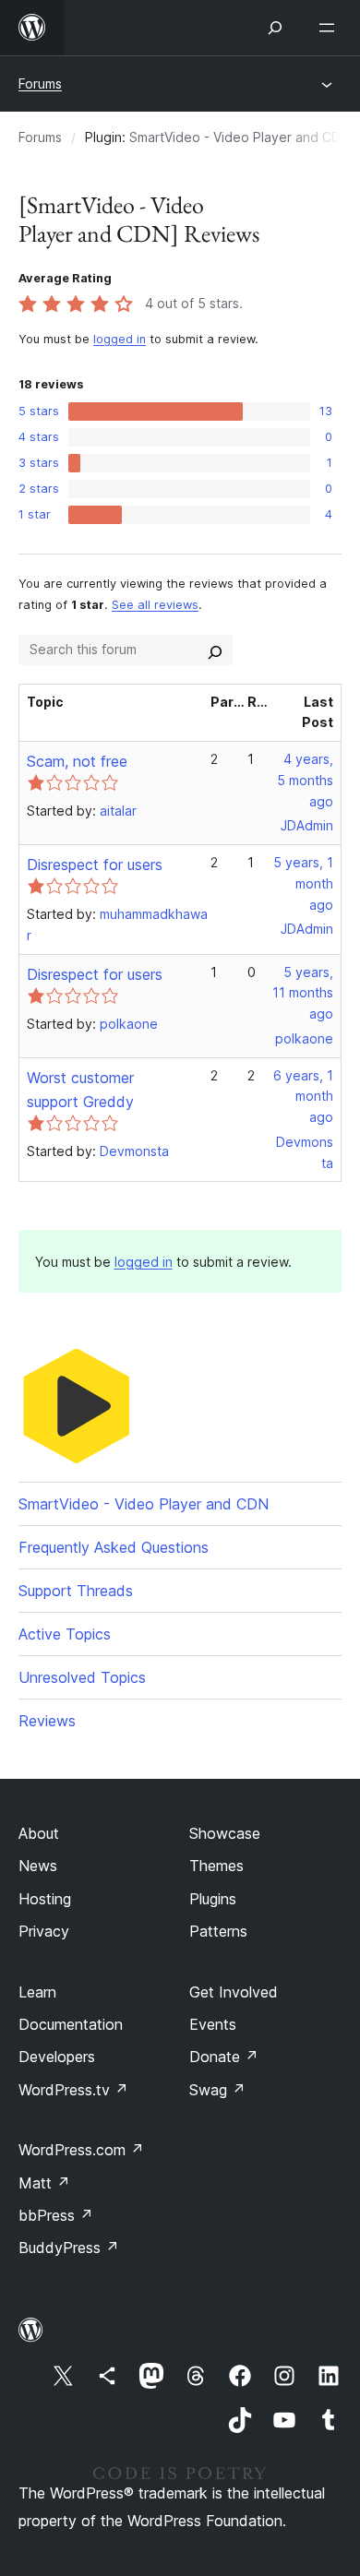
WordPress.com (81, 2150)
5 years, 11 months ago (303, 993)
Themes (216, 1866)
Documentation (71, 2024)
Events (213, 2024)
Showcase (225, 1833)
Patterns (218, 1931)
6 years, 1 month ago (303, 1097)
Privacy (44, 1931)
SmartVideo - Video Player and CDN (240, 137)
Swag (217, 2090)
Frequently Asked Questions (114, 1547)
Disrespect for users (95, 865)
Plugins (213, 1899)
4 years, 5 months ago (305, 780)
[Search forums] (215, 650)
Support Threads (76, 1591)
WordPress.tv (73, 2090)
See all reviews (155, 605)
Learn (37, 1992)
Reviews (47, 1721)
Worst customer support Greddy (80, 1090)
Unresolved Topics (82, 1677)
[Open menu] (330, 28)
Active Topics (65, 1634)
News (38, 1866)
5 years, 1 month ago (303, 883)
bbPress (56, 2215)
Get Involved (234, 1992)
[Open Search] (275, 28)
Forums (40, 83)
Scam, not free (77, 761)
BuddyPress (69, 2248)
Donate (224, 2057)
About (39, 1833)
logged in (120, 339)
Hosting (45, 1899)
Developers (57, 2057)
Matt (44, 2183)
